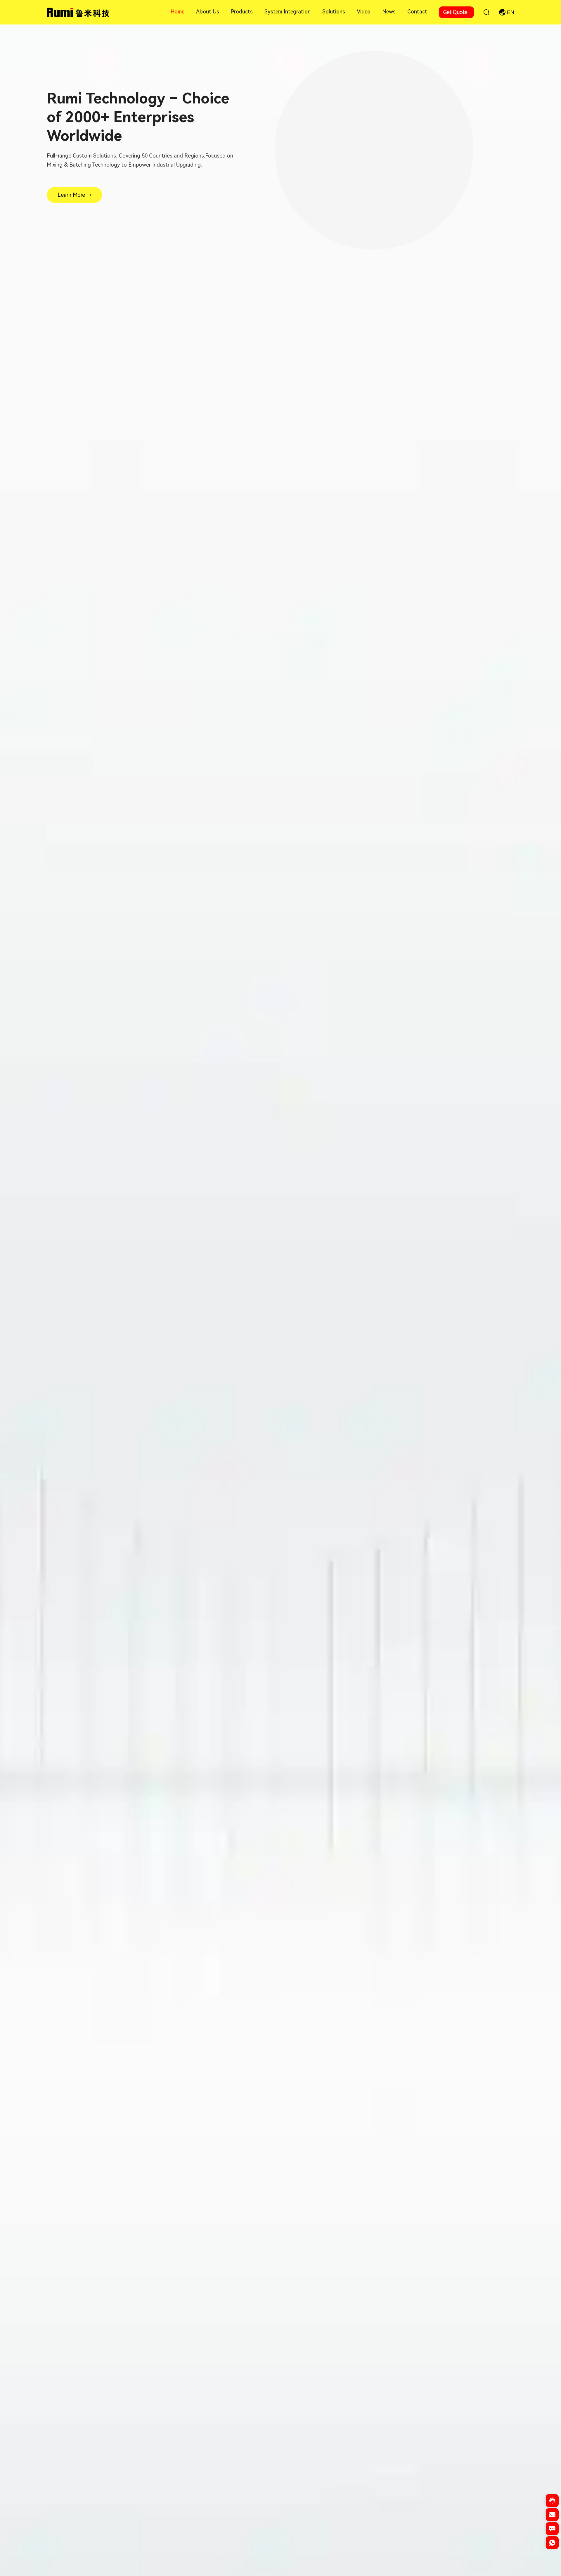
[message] (552, 2531)
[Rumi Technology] (79, 12)
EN (511, 12)
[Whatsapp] (552, 2545)
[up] (552, 2557)
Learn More (71, 195)
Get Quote (455, 12)
